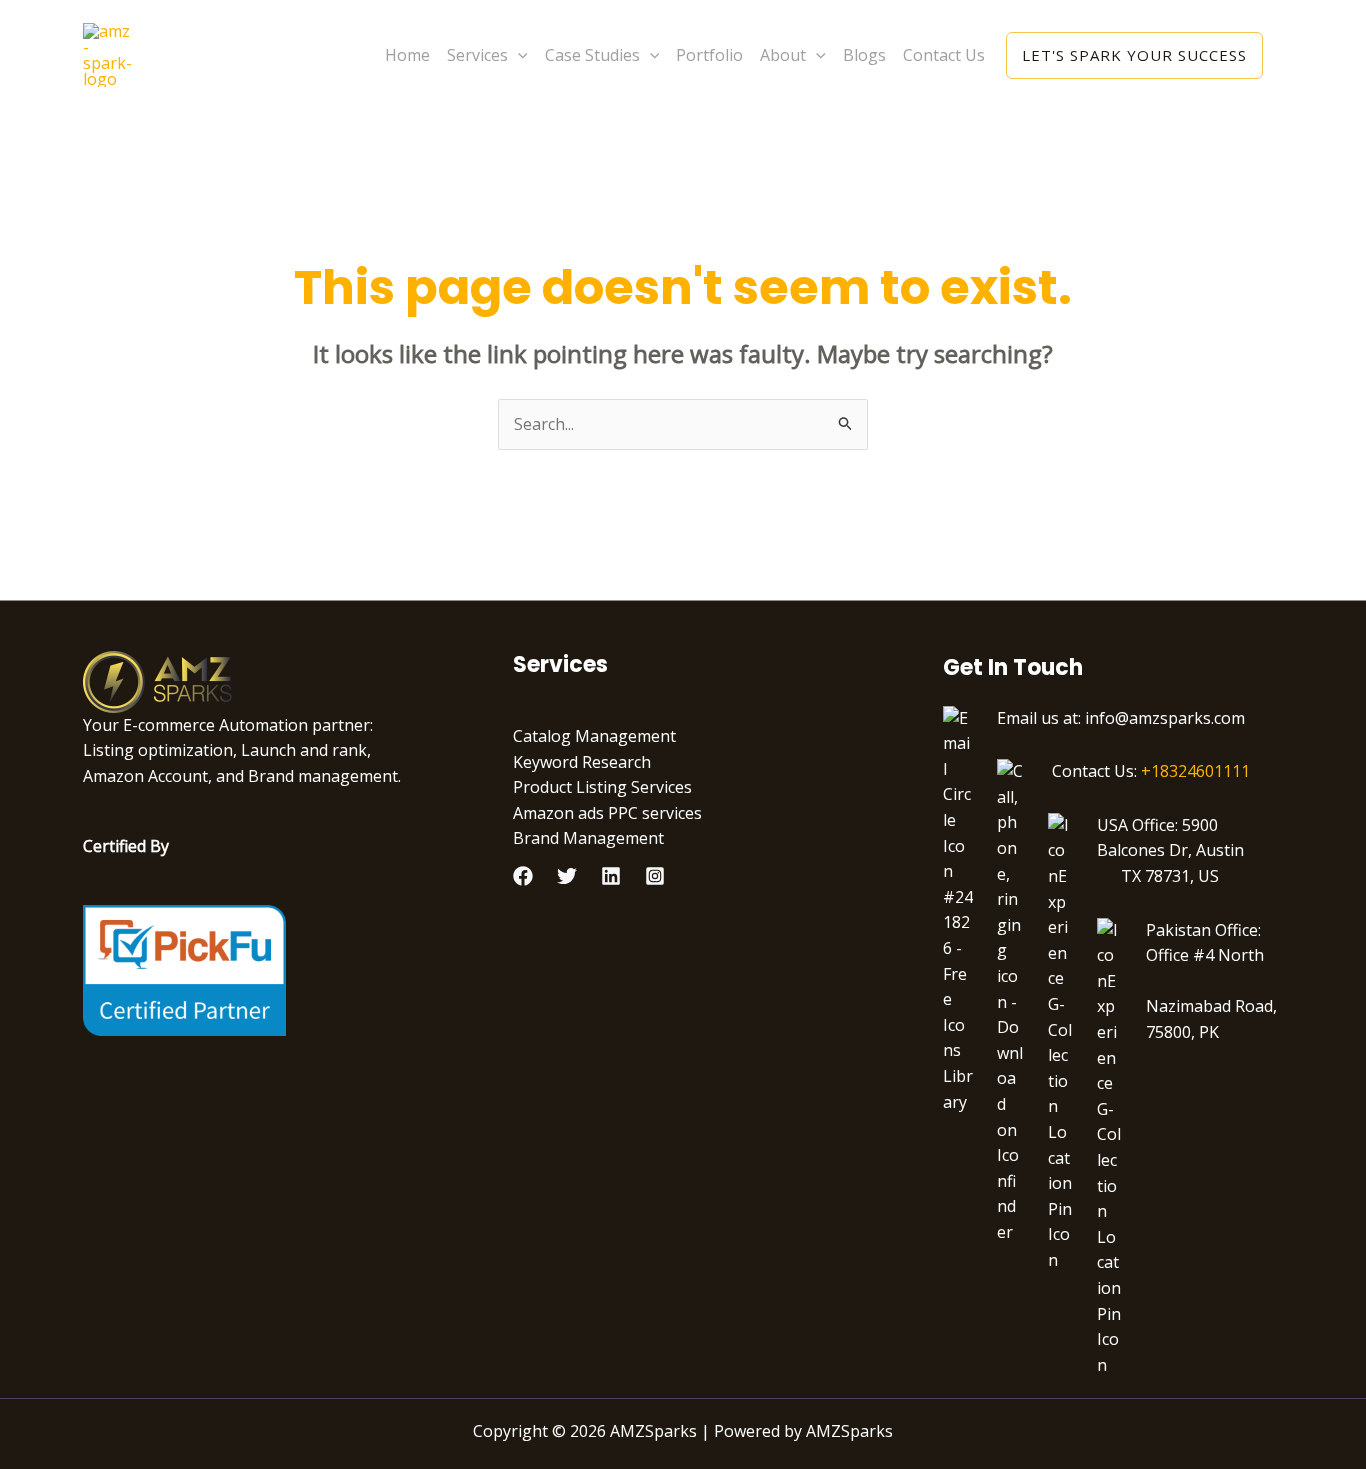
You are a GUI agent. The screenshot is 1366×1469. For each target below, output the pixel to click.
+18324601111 (1195, 771)
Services (477, 55)
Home (407, 55)
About (783, 55)
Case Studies (592, 55)
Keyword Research (582, 762)
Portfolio (709, 55)
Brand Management (588, 838)
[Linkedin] (611, 876)
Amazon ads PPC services (607, 813)
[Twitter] (567, 876)
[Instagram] (655, 876)
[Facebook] (523, 876)
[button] (518, 55)
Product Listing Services (602, 787)
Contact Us (944, 55)
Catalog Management (594, 736)
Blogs (864, 55)
